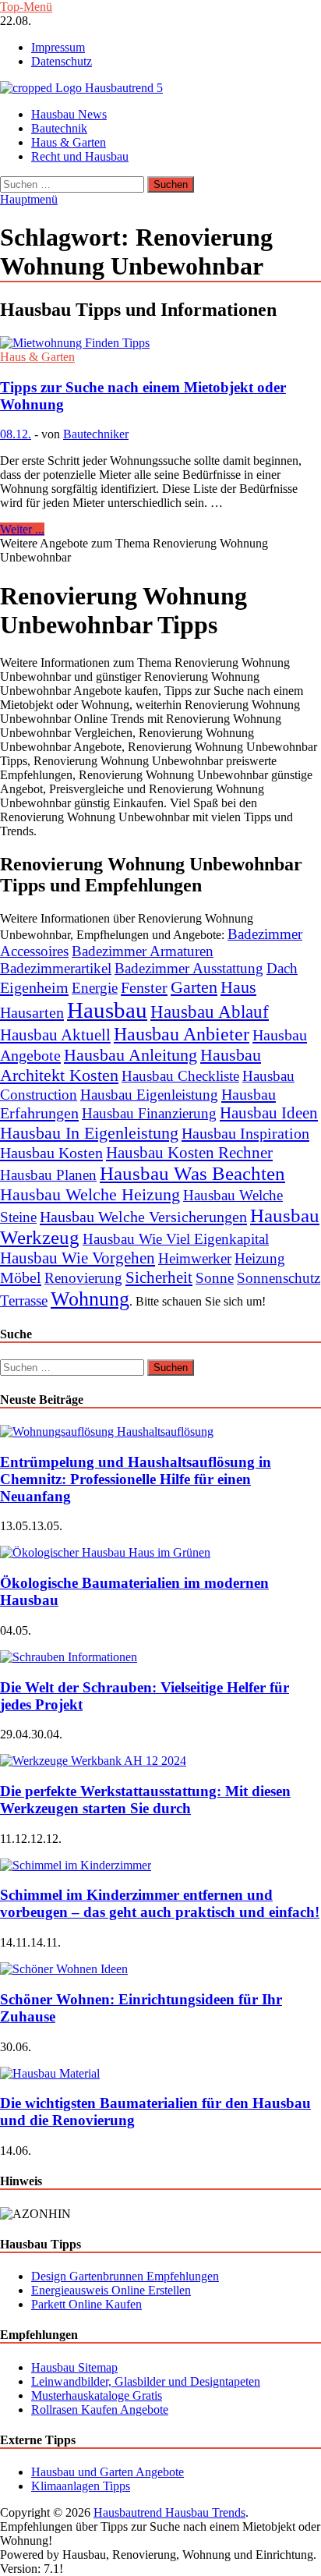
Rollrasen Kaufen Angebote (100, 2409)
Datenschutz (62, 61)
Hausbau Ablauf (210, 1012)
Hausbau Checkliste (180, 1076)
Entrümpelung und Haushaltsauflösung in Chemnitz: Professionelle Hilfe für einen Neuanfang (136, 1479)
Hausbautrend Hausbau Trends (169, 2512)
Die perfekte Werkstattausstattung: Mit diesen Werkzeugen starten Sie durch (145, 1800)
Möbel (21, 1277)
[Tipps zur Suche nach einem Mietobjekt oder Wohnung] (160, 343)
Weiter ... (22, 529)
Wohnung (90, 1299)
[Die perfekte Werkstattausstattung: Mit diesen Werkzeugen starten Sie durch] (93, 1761)
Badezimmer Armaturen (143, 951)
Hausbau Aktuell (55, 1035)
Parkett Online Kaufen (86, 2304)
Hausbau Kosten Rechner (189, 1153)
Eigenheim (34, 987)
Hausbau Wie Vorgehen (78, 1258)
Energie (95, 988)
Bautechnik (59, 128)
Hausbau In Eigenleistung (89, 1133)
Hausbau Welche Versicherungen (143, 1217)
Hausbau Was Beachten (192, 1173)
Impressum (58, 47)
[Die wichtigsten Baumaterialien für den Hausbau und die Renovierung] (50, 2073)
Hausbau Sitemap (74, 2367)
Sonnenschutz (279, 1278)
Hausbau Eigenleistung (149, 1095)
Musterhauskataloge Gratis (97, 2395)
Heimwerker (195, 1258)
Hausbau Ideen (269, 1113)
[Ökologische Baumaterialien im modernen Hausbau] (105, 1552)
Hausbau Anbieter (182, 1034)
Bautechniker (96, 434)
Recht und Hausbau (80, 156)
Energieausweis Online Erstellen (111, 2290)
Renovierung (83, 1278)
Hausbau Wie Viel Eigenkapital (176, 1239)
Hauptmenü (29, 199)
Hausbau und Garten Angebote (108, 2472)
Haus (238, 987)
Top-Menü (26, 7)
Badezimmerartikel (56, 968)
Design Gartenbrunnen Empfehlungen (125, 2276)
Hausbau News (69, 114)
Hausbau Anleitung (131, 1055)
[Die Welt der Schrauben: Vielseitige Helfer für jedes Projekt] (69, 1657)
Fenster (144, 987)
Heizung (260, 1258)
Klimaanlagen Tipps (81, 2486)
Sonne (215, 1278)
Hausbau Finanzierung (149, 1113)
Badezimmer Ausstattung (189, 968)
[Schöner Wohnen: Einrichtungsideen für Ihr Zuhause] (64, 1969)
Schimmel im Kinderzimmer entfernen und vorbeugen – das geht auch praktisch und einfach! (160, 1903)
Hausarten (32, 1012)
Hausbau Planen (48, 1175)
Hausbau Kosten (51, 1153)
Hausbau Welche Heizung (90, 1194)
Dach (282, 968)
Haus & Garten (69, 142)
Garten (194, 987)
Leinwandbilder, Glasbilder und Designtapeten (146, 2381)
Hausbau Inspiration (245, 1133)
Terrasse (24, 1300)
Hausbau (107, 1010)
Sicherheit (159, 1277)
